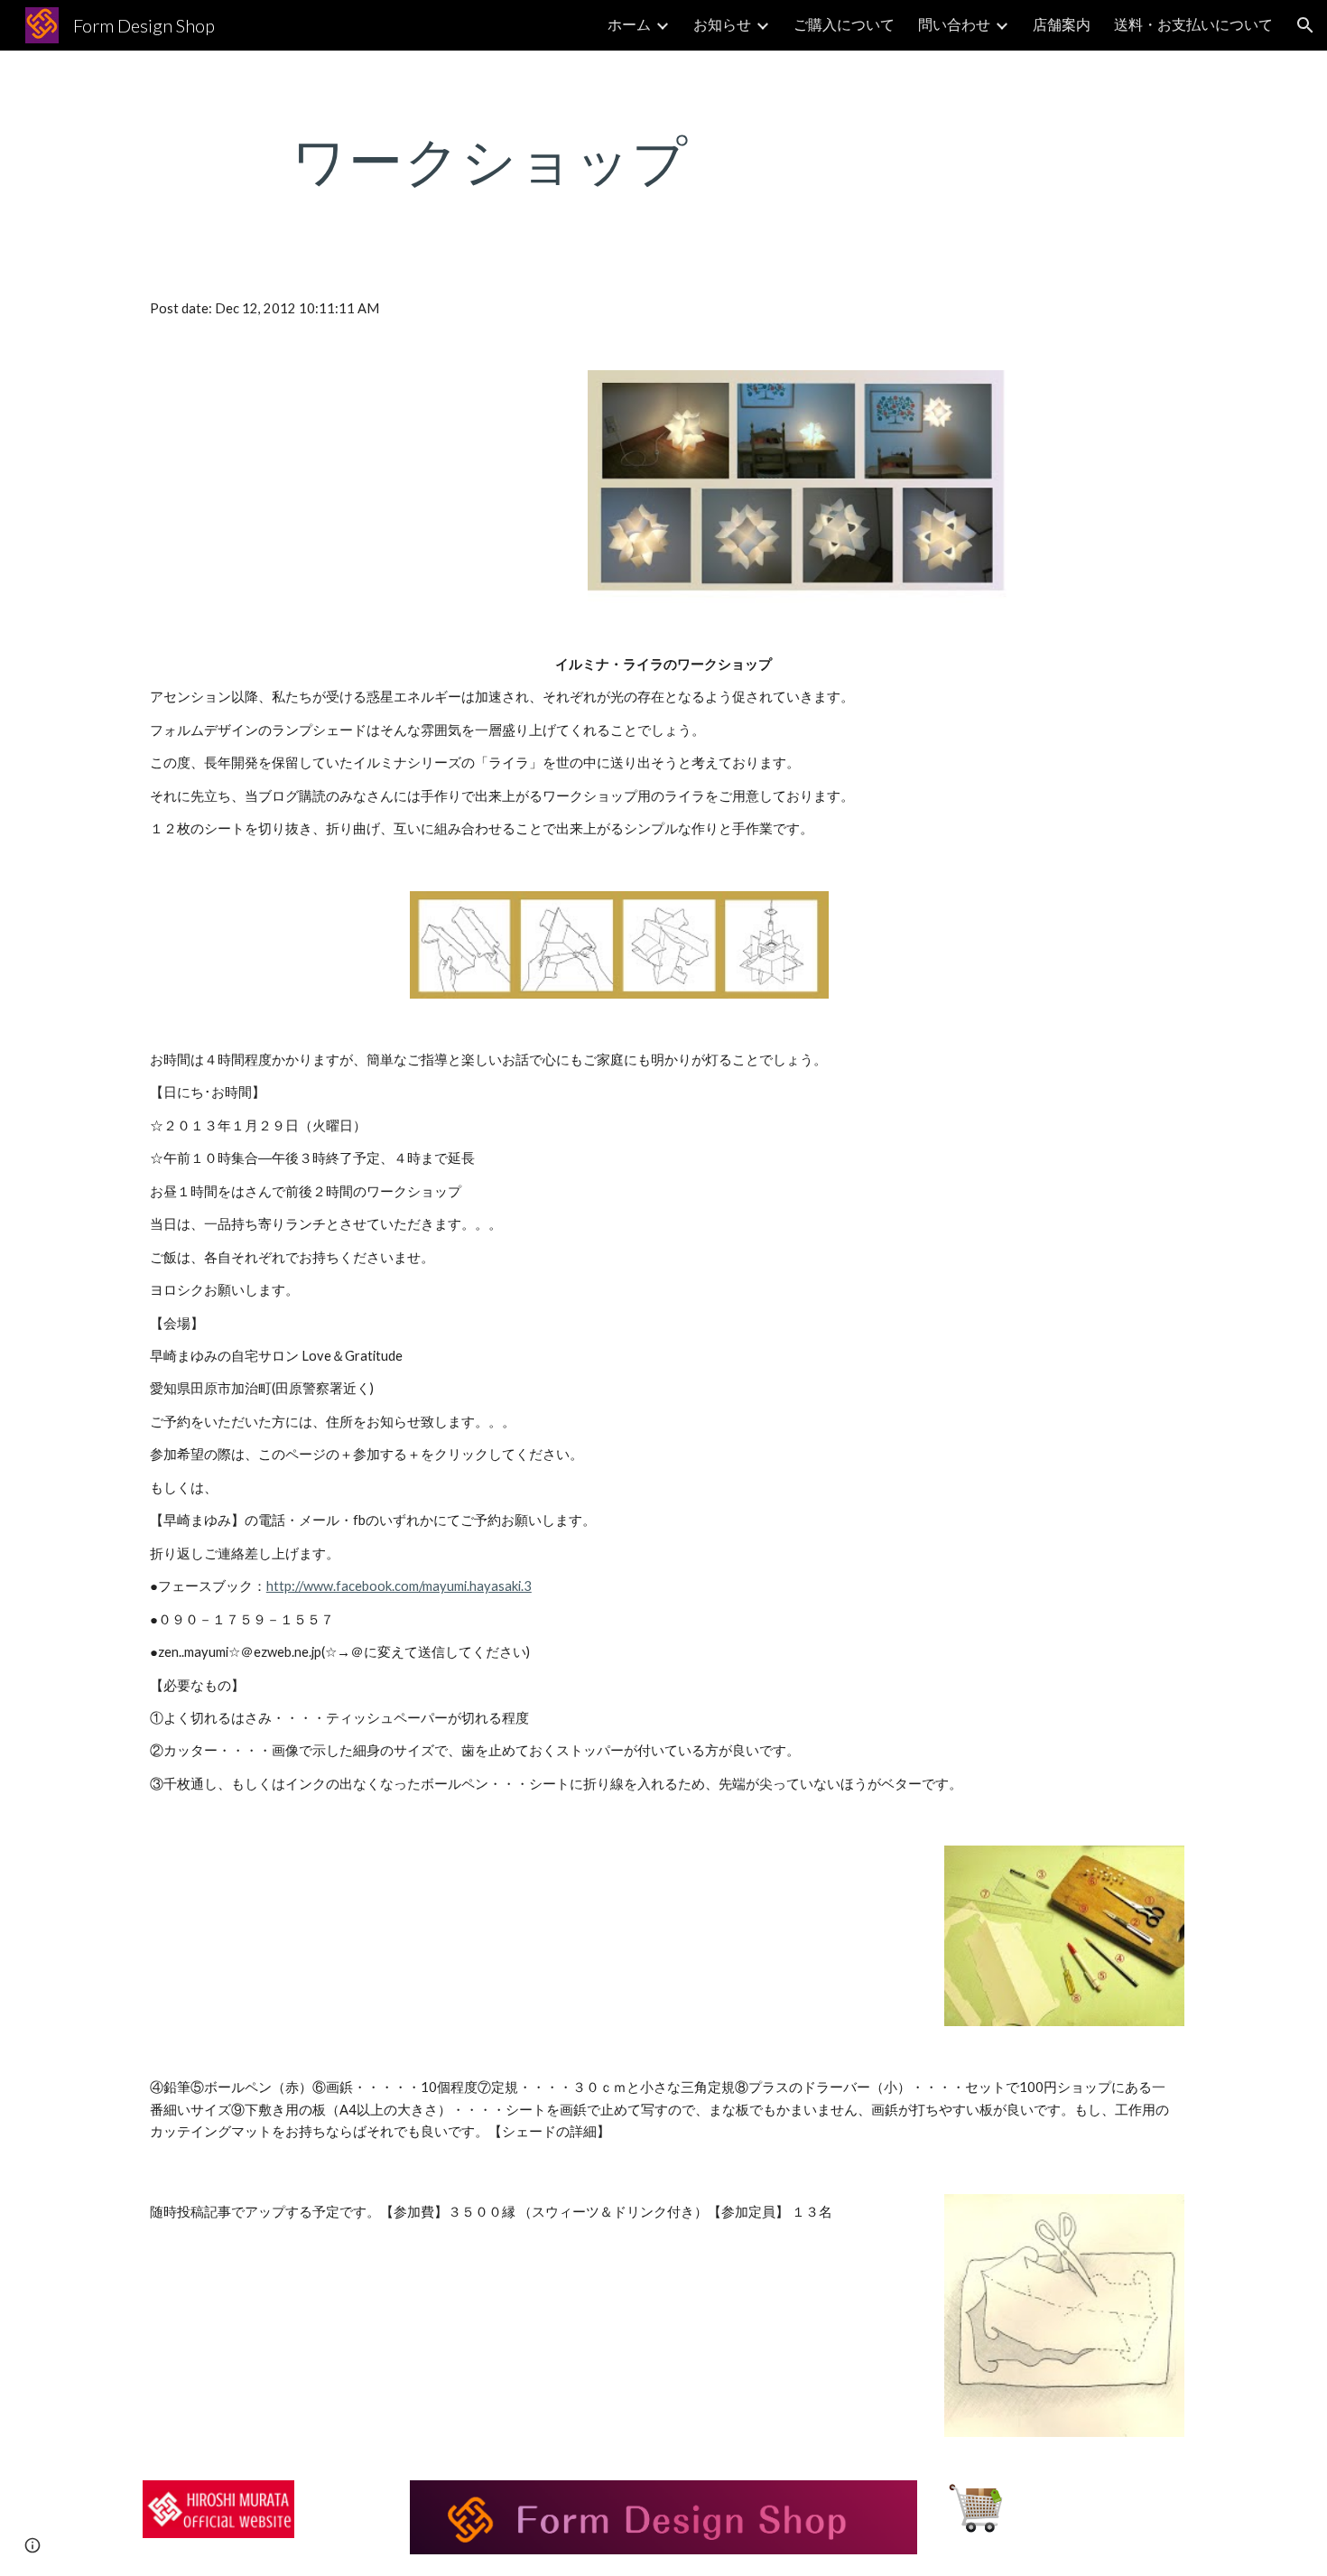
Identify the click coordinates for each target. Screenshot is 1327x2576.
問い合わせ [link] (954, 24)
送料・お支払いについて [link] (1193, 24)
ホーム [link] (629, 24)
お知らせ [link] (722, 24)
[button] (1305, 25)
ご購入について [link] (844, 24)
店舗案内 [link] (1062, 24)
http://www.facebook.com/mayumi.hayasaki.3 (399, 1586)
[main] (490, 160)
